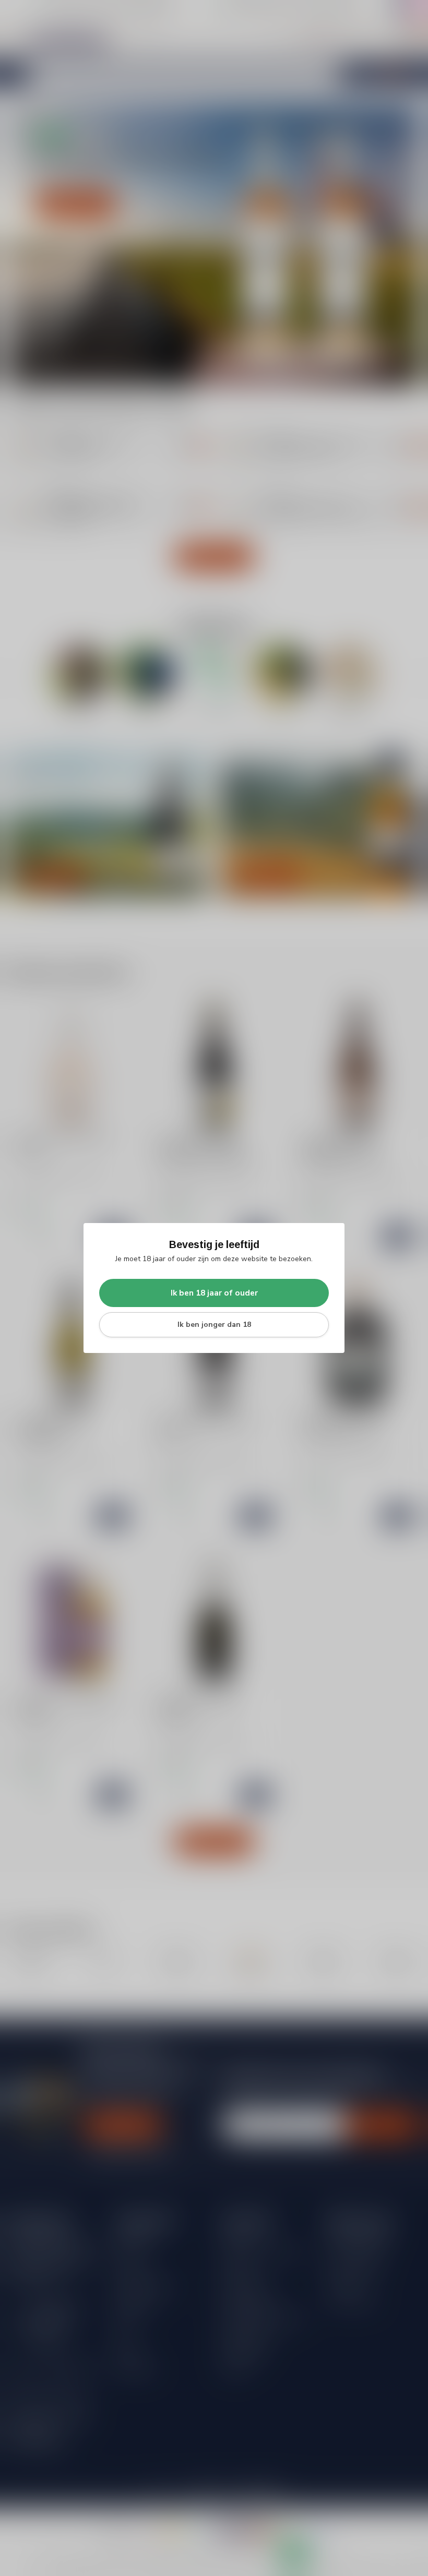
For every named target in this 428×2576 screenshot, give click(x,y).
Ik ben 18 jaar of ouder (214, 1293)
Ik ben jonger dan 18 (214, 1325)
